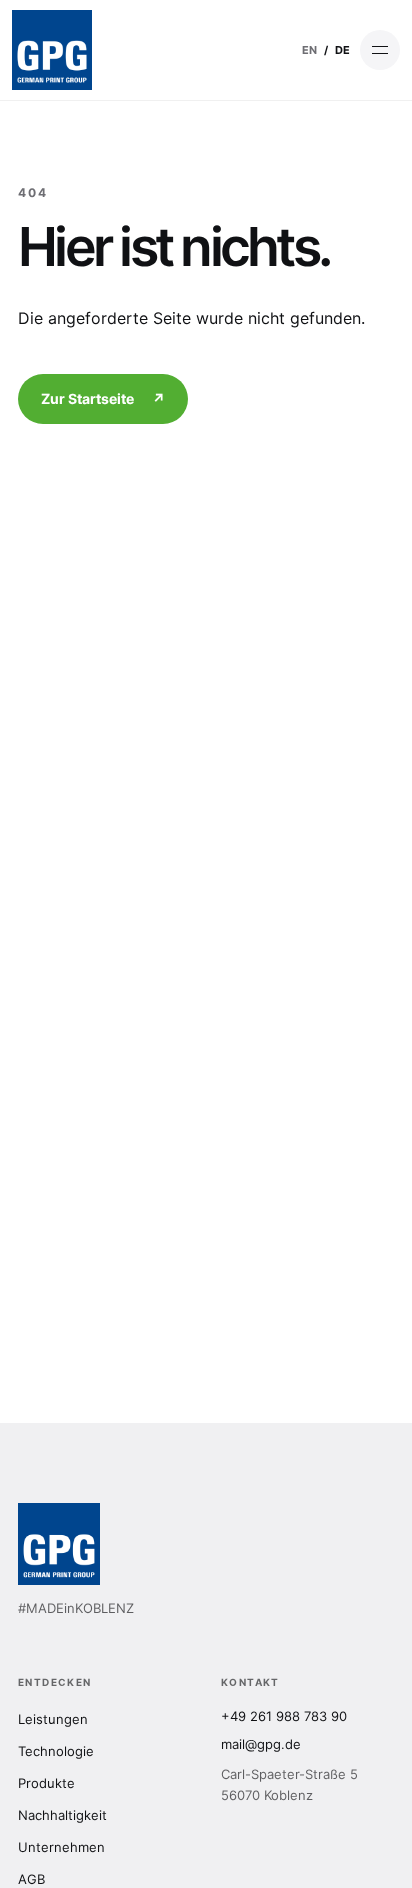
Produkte (46, 1783)
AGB (31, 1879)
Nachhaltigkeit (62, 1815)
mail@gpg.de (261, 1744)
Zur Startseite (103, 398)
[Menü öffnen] (380, 50)
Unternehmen (61, 1847)
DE (342, 50)
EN (309, 50)
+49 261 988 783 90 (284, 1716)
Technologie (56, 1751)
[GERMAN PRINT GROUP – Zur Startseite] (52, 50)
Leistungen (53, 1719)
